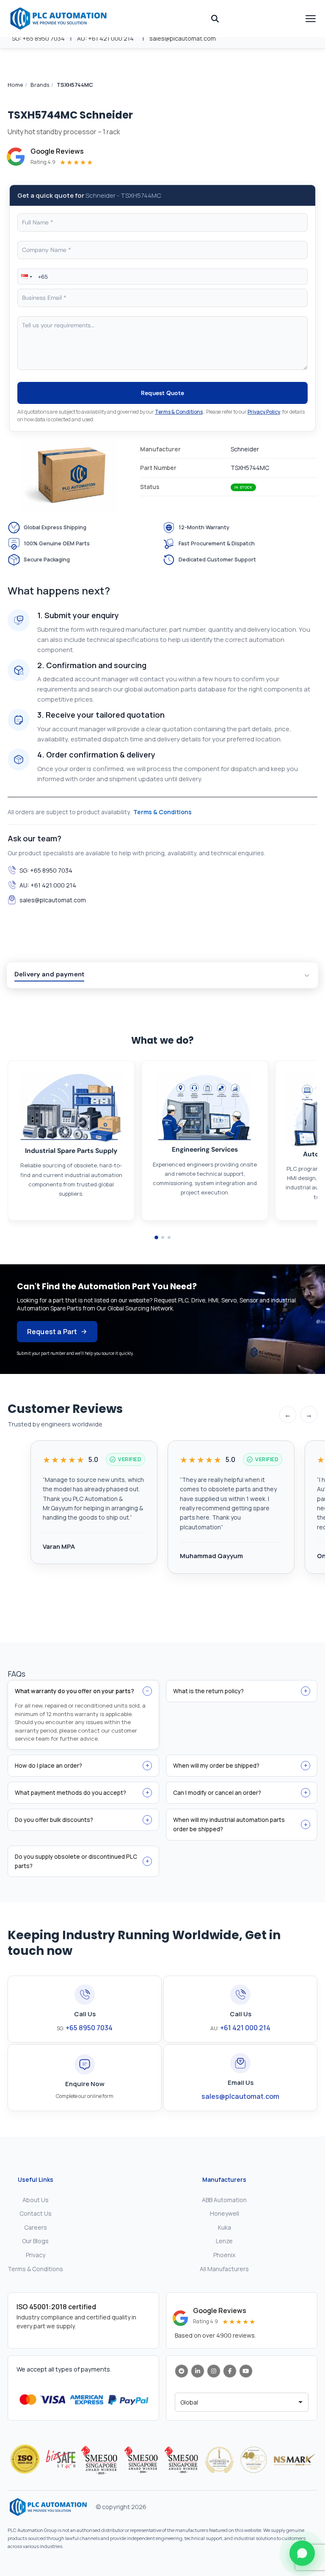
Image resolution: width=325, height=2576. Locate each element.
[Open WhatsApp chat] (302, 2553)
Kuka (224, 2227)
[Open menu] (311, 19)
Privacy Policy (264, 412)
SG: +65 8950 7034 (38, 38)
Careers (36, 2227)
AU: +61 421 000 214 (105, 38)
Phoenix (224, 2255)
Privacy (36, 2255)
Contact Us (36, 2213)
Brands (40, 85)
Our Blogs (35, 2241)
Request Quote (163, 393)
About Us (36, 2200)
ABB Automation (224, 2200)
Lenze (224, 2241)
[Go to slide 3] (169, 1237)
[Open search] (215, 19)
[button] (26, 276)
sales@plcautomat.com (183, 38)
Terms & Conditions (179, 412)
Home (15, 85)
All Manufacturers (224, 2269)
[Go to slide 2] (163, 1237)
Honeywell (224, 2213)
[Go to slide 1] (156, 1237)
